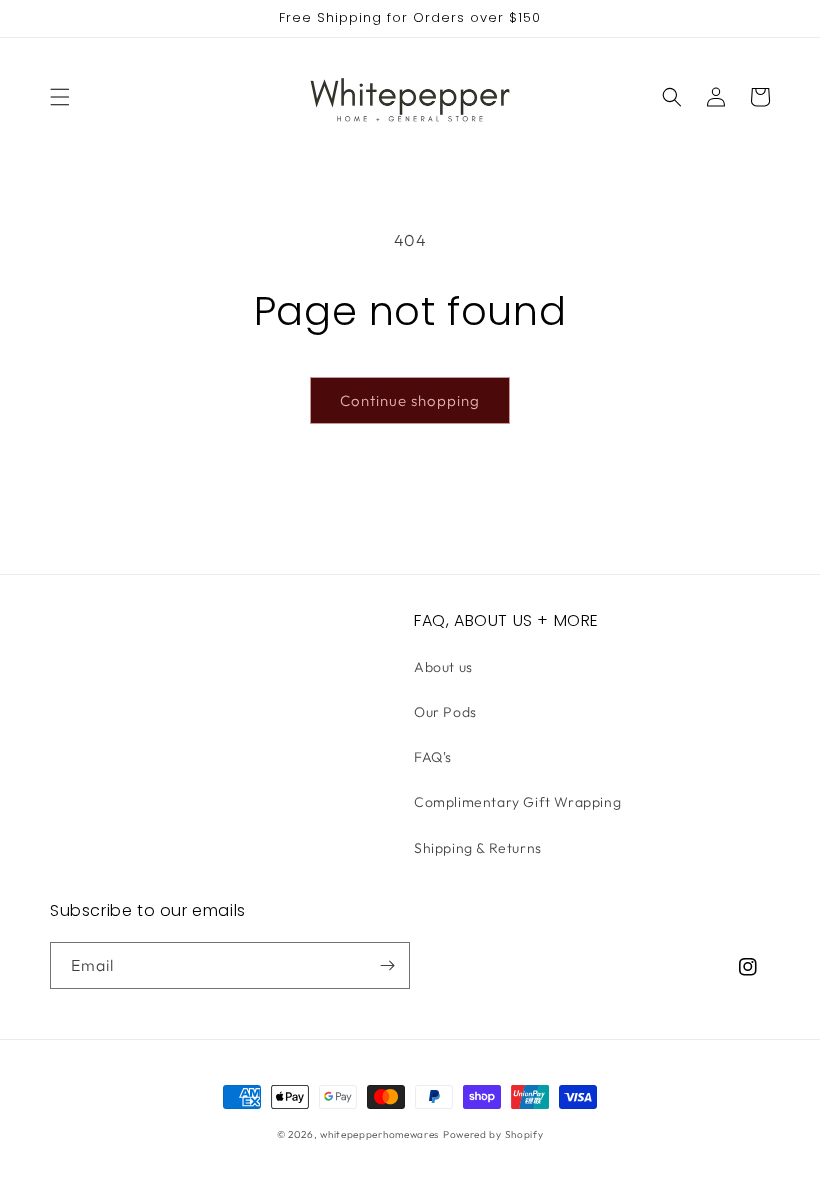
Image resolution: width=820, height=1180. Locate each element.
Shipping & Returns (478, 848)
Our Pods (445, 712)
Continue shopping (410, 400)
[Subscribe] (387, 965)
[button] (60, 97)
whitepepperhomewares (379, 1134)
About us (443, 667)
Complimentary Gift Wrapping (517, 802)
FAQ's (433, 757)
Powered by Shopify (493, 1134)
